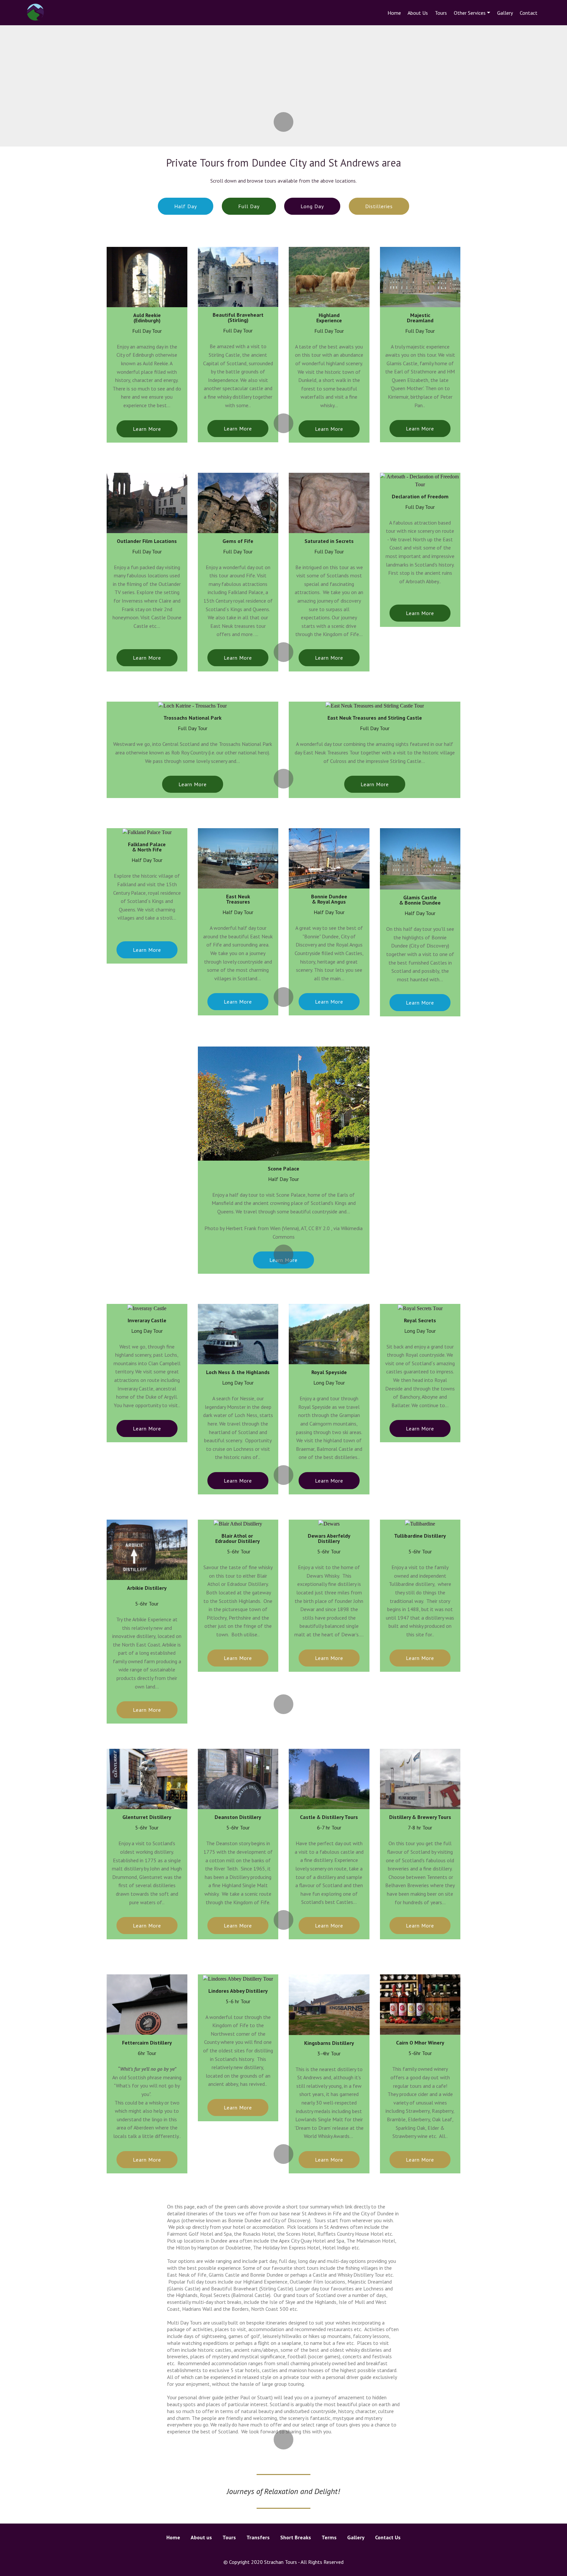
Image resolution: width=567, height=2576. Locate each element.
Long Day (312, 206)
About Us (418, 13)
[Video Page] (284, 2551)
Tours (441, 13)
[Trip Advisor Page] (307, 2551)
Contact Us (388, 2537)
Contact (529, 13)
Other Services (470, 13)
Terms (329, 2537)
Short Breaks (296, 2537)
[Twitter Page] (261, 2551)
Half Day (186, 206)
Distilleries (379, 206)
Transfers (258, 2537)
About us (201, 2537)
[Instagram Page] (295, 2551)
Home (394, 13)
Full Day (249, 206)
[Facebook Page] (272, 2551)
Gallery (505, 13)
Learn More (147, 429)
